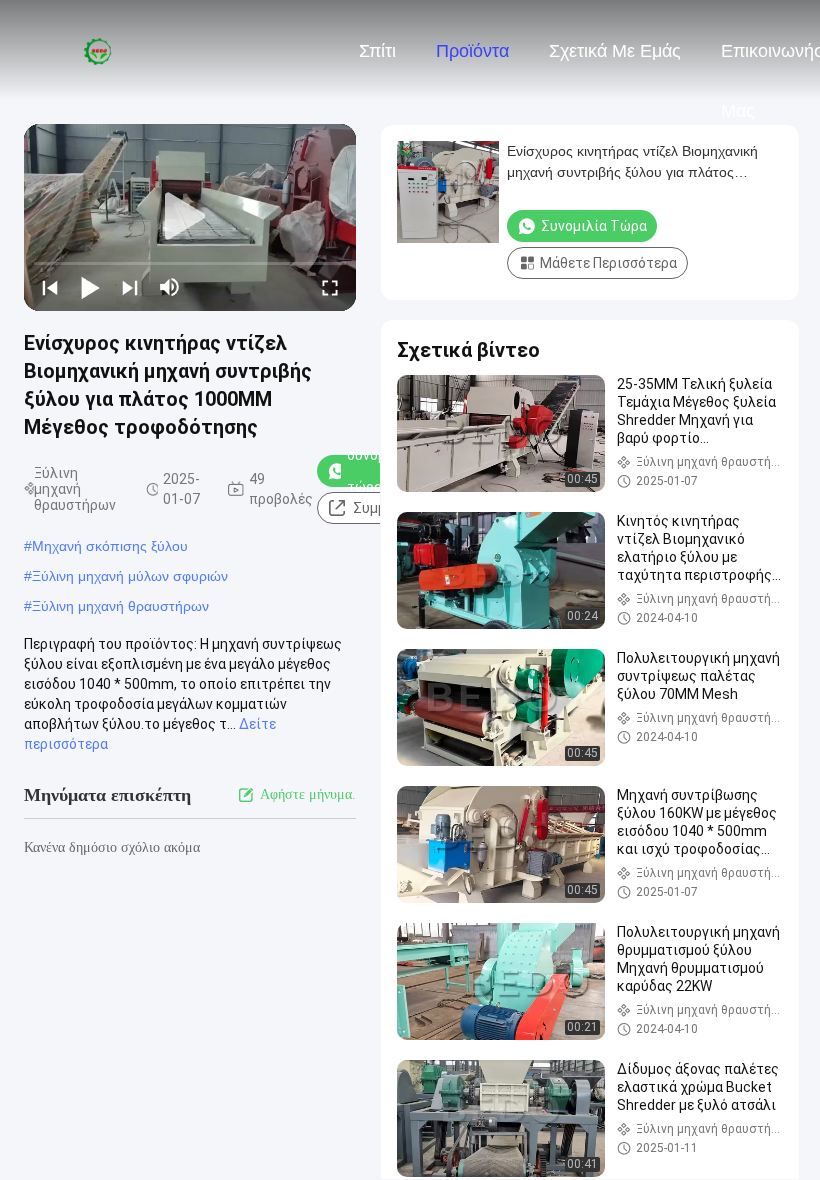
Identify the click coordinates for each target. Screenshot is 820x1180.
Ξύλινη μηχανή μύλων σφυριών (130, 576)
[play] (190, 217)
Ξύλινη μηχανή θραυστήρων (120, 606)
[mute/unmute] (170, 287)
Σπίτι (377, 51)
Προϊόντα (472, 51)
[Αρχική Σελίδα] (98, 50)
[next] (130, 287)
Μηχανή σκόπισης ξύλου (110, 546)
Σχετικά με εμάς (615, 51)
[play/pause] (90, 287)
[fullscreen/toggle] (330, 287)
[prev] (50, 287)
